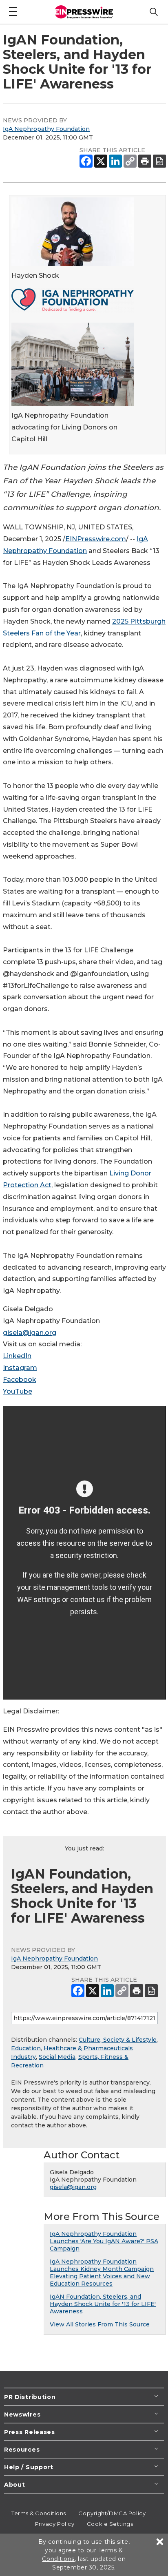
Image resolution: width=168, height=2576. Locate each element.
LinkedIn (17, 1356)
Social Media (57, 2057)
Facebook (20, 1380)
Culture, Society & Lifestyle (118, 2040)
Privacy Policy (55, 2524)
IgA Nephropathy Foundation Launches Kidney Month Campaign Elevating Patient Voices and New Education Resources (102, 2273)
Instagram (20, 1368)
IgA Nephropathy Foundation (46, 129)
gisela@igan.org (30, 1333)
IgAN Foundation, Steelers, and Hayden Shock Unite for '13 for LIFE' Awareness (103, 2304)
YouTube (18, 1391)
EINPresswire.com (96, 539)
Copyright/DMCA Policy (112, 2513)
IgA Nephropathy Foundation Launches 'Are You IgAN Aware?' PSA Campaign (104, 2241)
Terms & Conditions (39, 2513)
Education (26, 2048)
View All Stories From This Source (100, 2324)
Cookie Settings (110, 2524)
